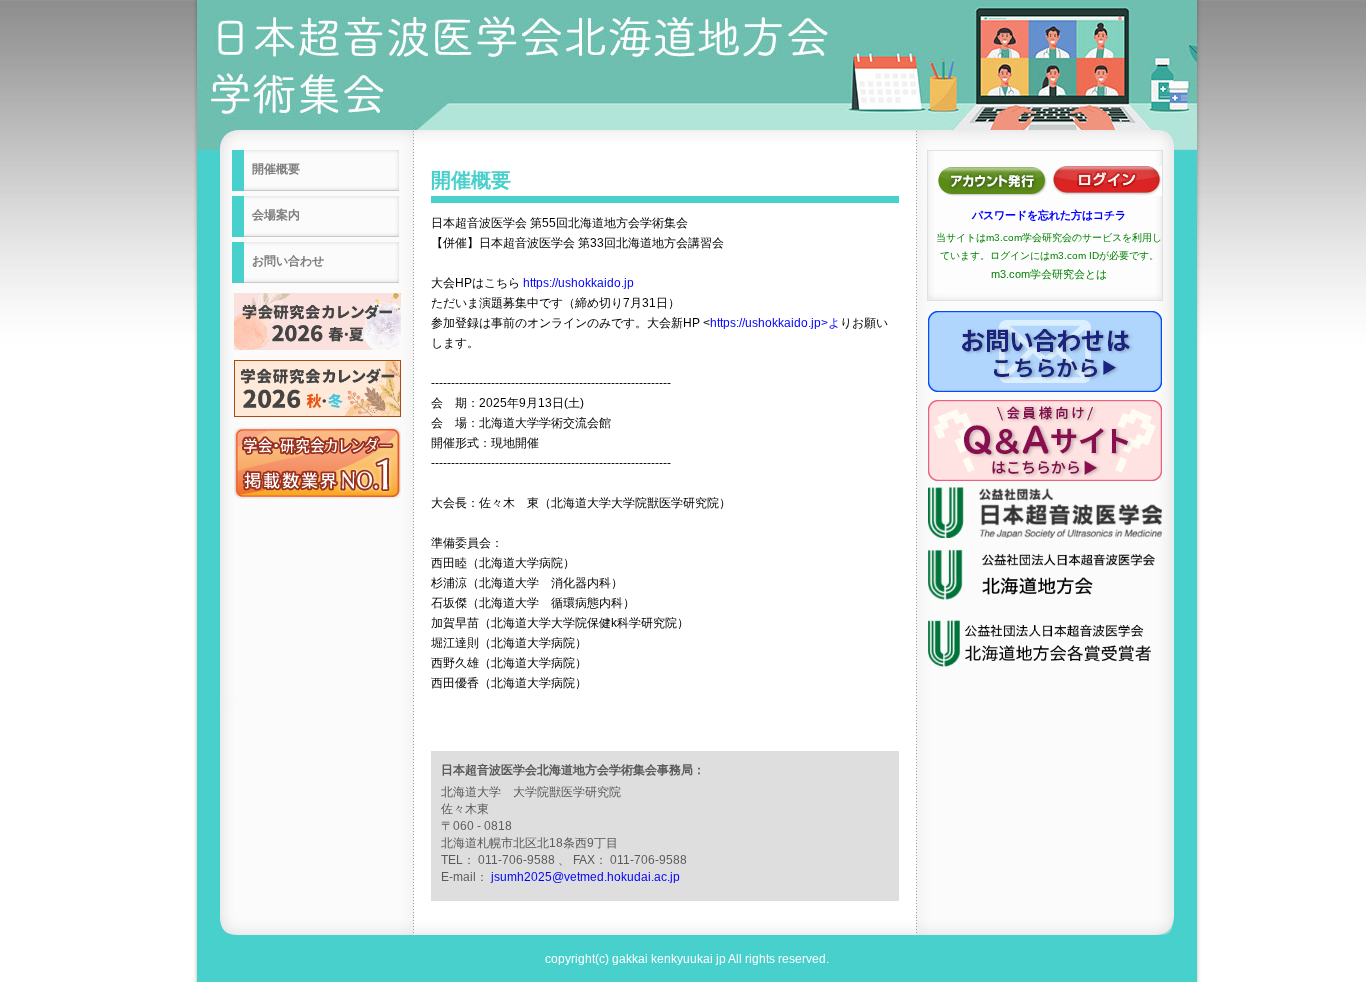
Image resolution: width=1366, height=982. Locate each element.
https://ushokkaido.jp (578, 283)
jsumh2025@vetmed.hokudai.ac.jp (585, 877)
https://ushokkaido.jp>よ (775, 323)
